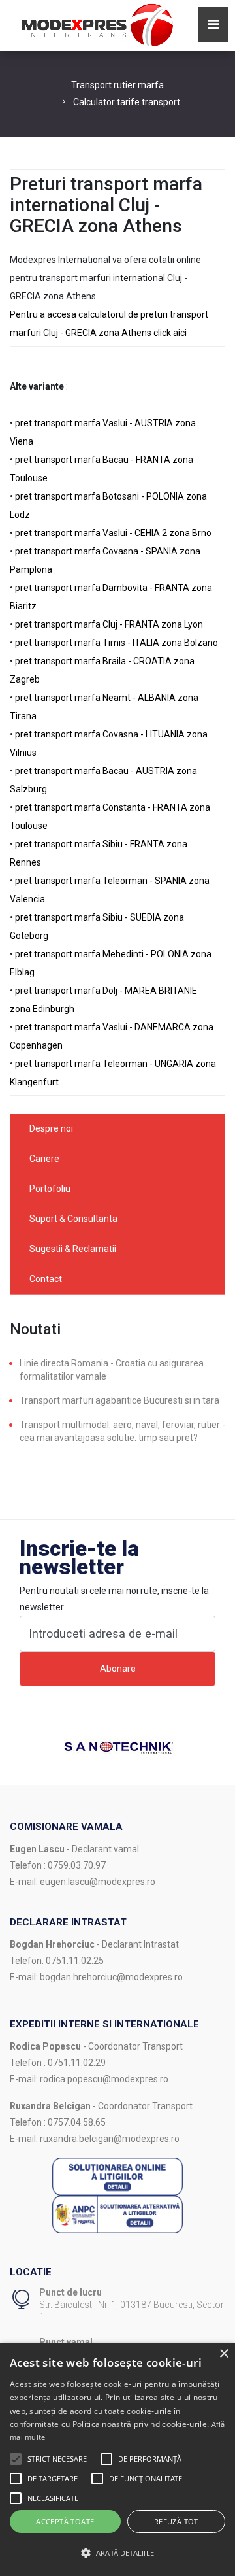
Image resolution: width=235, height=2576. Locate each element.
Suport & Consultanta (73, 1219)
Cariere (44, 1159)
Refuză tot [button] (176, 2521)
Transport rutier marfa (117, 85)
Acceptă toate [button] (65, 2521)
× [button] (224, 2354)
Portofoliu (50, 1189)
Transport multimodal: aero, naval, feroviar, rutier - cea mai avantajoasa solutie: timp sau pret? (122, 1431)
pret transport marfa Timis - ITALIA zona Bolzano (117, 643)
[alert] (117, 2459)
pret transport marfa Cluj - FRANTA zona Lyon (109, 624)
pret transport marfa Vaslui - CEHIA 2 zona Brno (113, 533)
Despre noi (51, 1128)
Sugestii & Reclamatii (73, 1249)
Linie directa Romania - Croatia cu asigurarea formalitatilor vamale (112, 1370)
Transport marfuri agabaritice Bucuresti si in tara (119, 1400)
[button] (16, 2459)
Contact (46, 1279)
